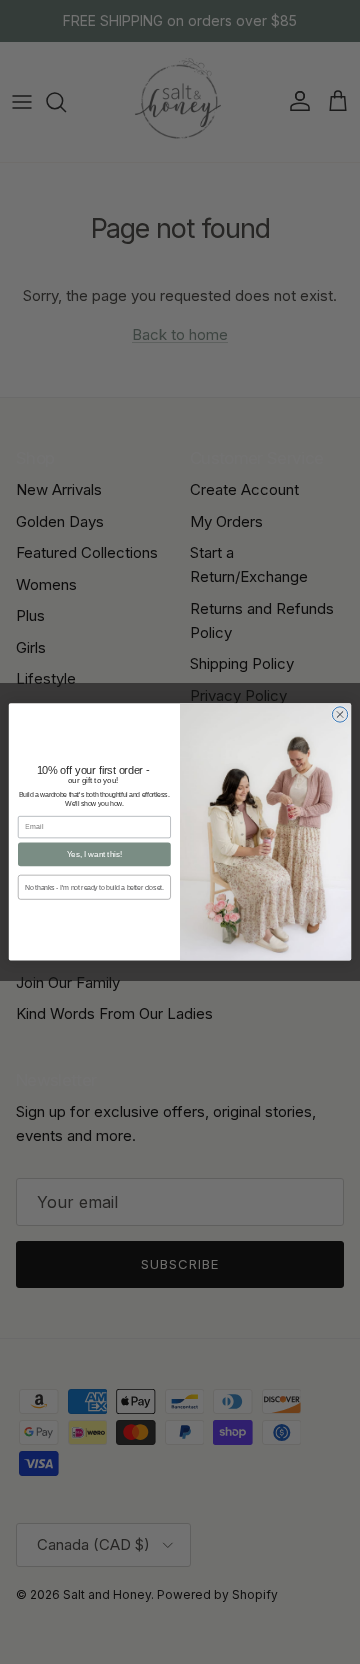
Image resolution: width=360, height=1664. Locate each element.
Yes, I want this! (94, 854)
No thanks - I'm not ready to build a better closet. (94, 887)
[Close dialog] (339, 714)
